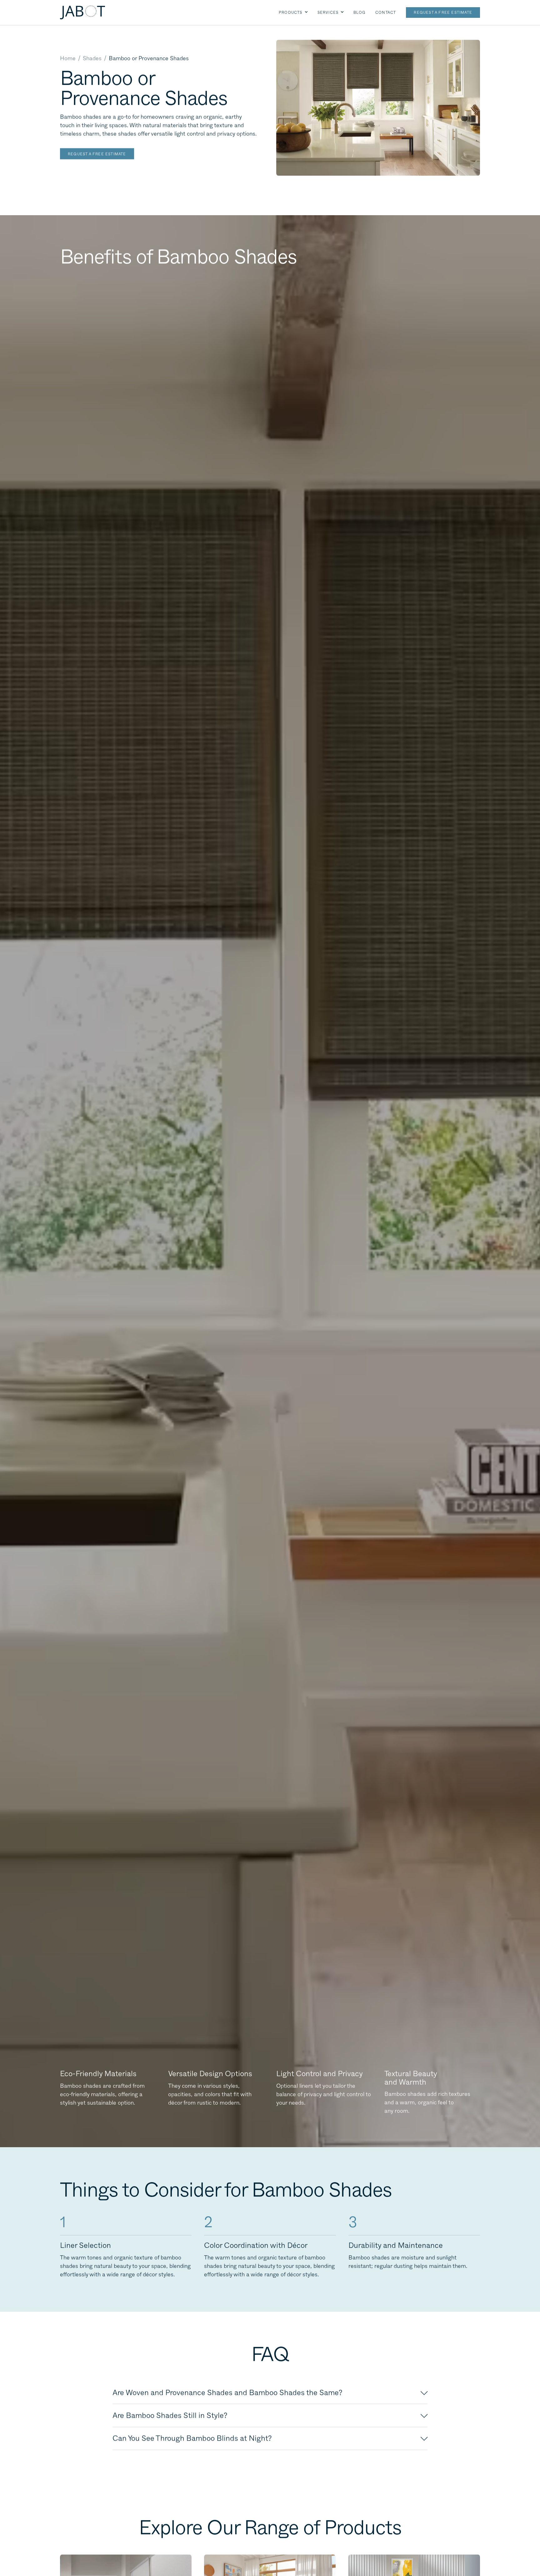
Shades (92, 58)
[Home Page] (82, 13)
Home (68, 58)
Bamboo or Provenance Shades (149, 58)
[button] (293, 13)
